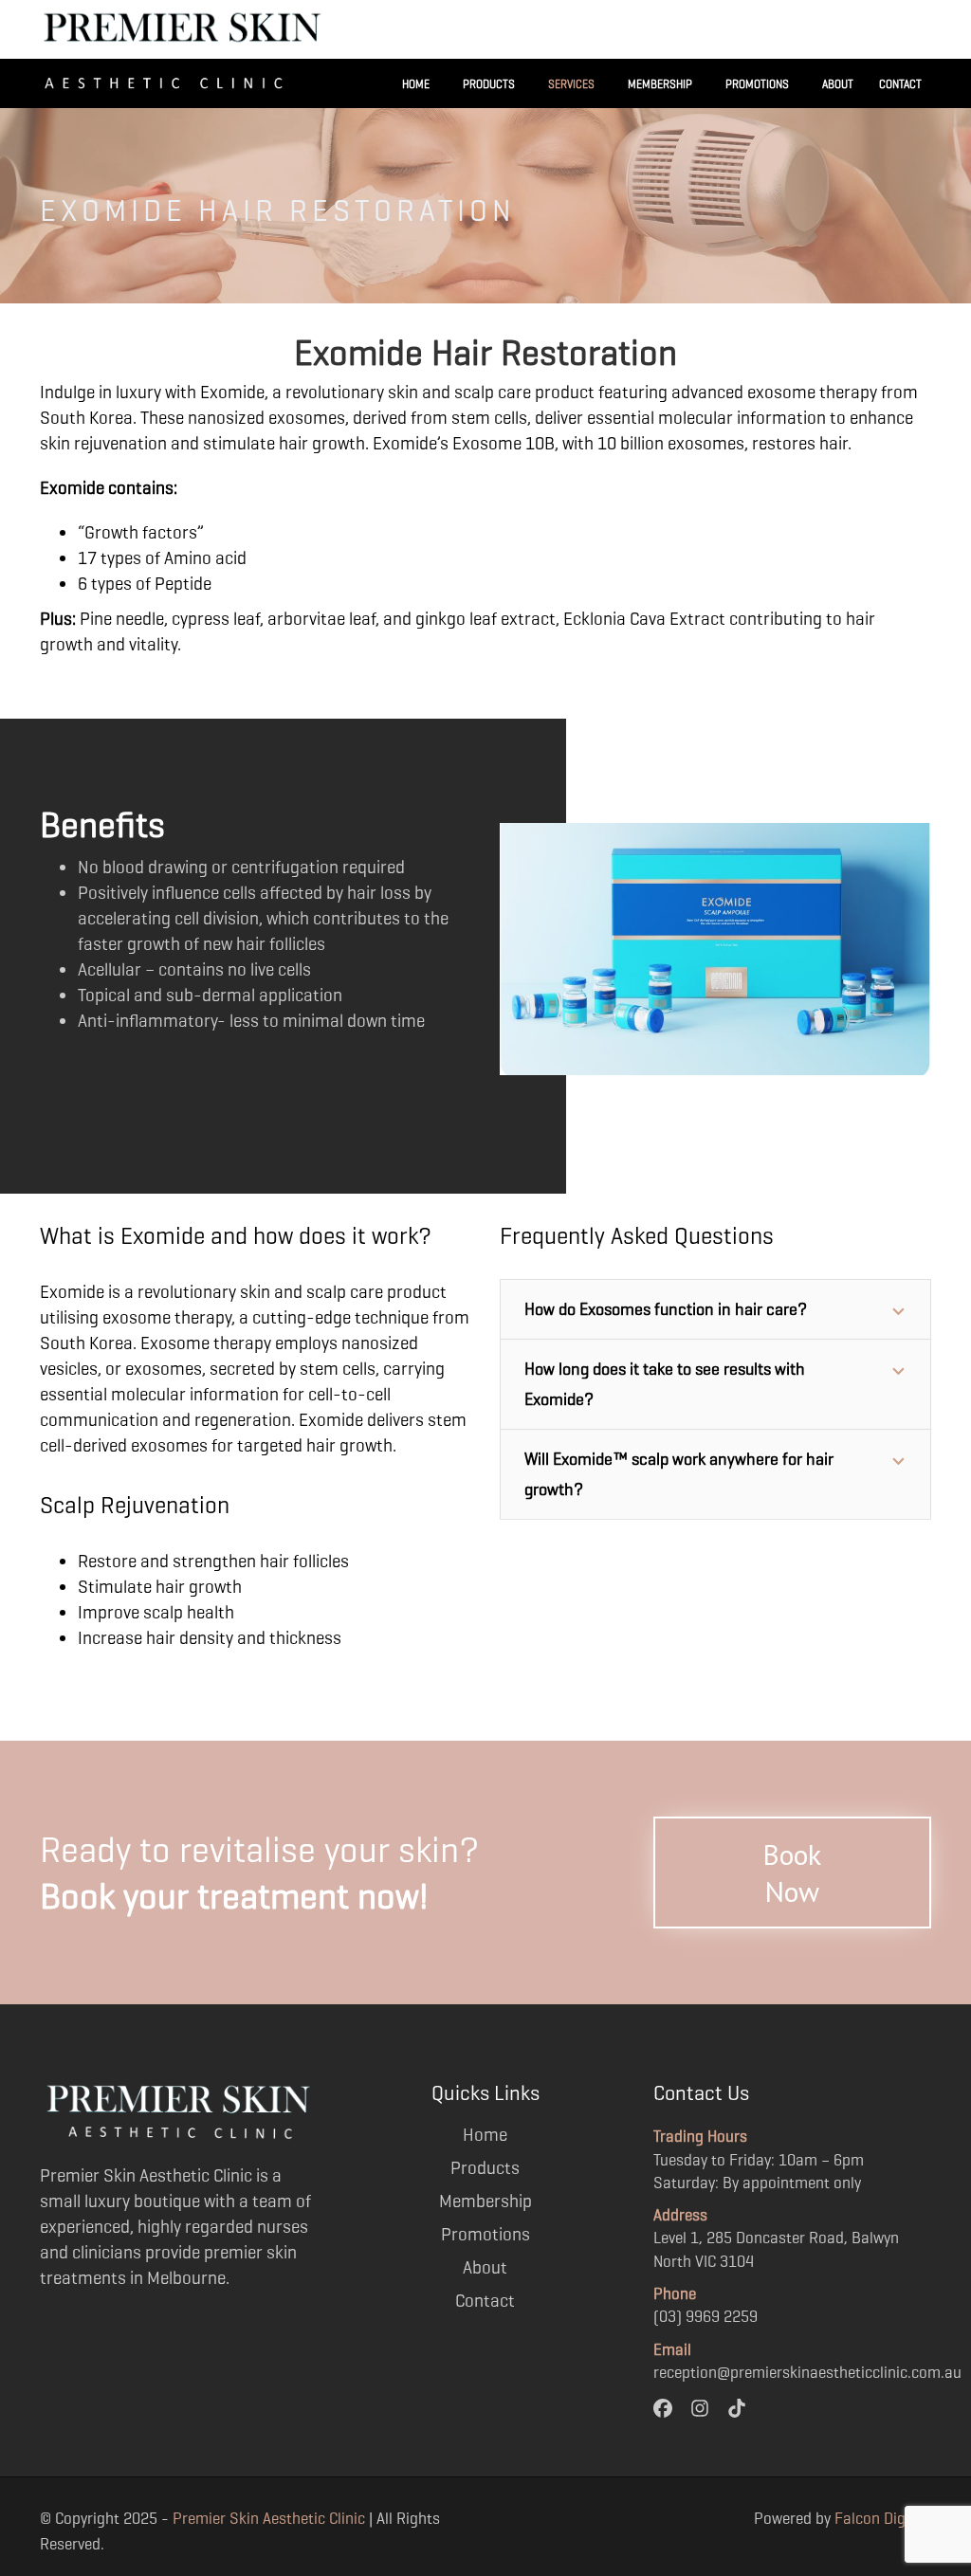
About (838, 84)
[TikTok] (737, 2407)
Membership (660, 84)
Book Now (792, 1873)
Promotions (757, 84)
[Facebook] (663, 2407)
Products (489, 84)
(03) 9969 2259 (705, 2317)
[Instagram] (700, 2407)
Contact (900, 84)
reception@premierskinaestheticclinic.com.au (807, 2373)
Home (416, 84)
